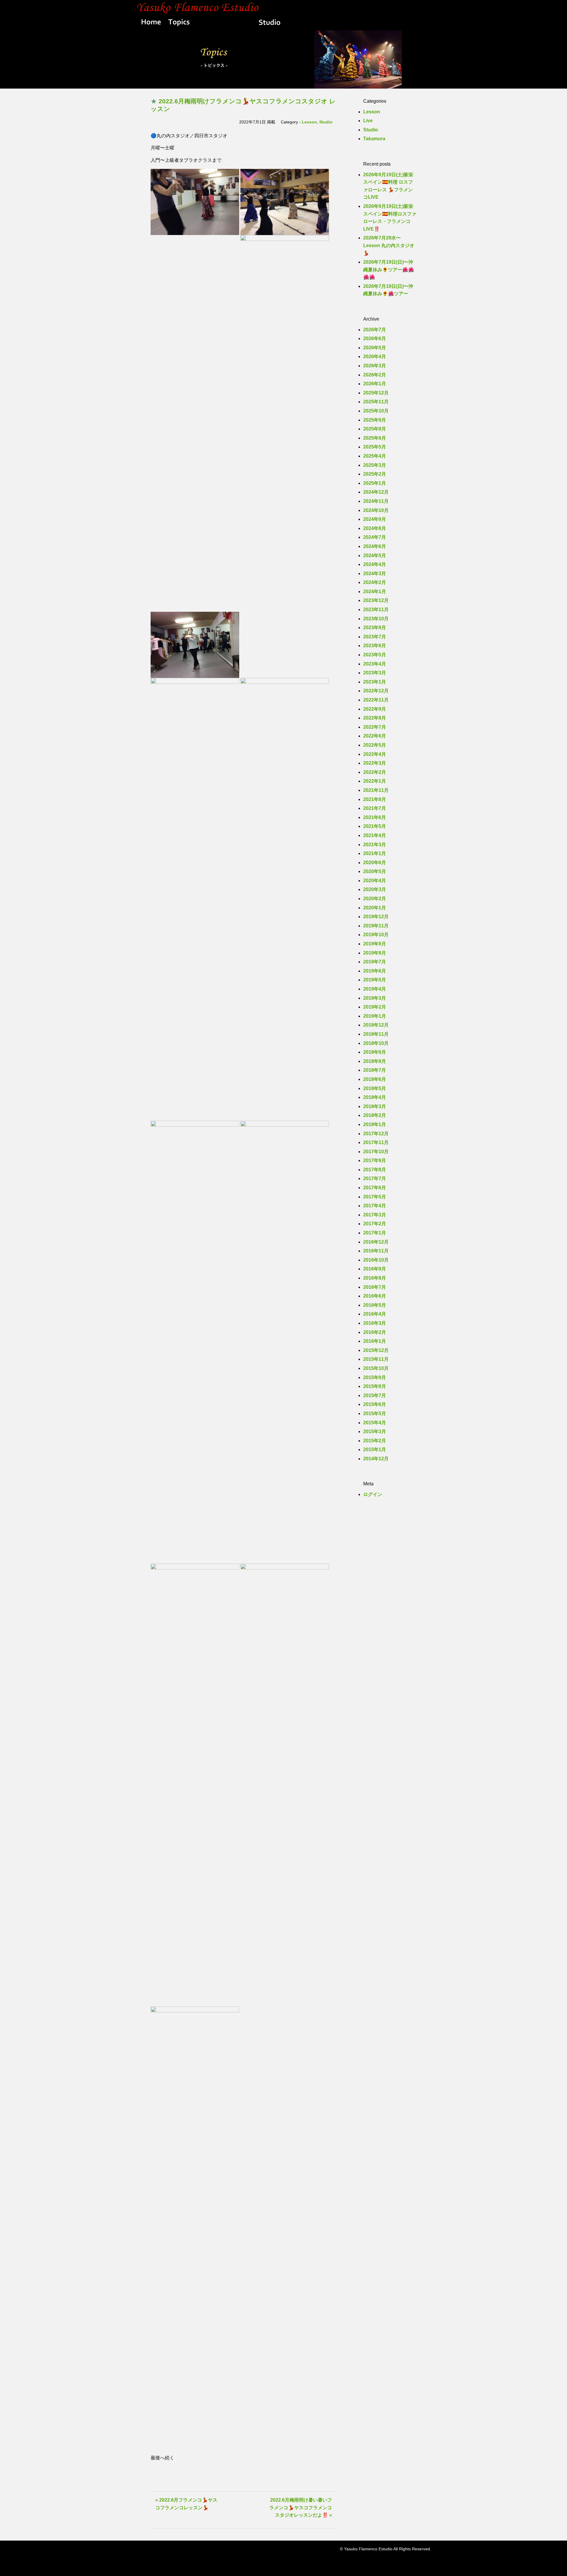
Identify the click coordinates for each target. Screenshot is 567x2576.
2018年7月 (375, 1070)
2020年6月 (375, 863)
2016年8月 (375, 1278)
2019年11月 (376, 926)
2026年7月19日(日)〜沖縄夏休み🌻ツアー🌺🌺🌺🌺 (389, 270)
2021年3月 (375, 845)
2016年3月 (375, 1323)
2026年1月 (375, 384)
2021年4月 (375, 835)
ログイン (373, 1494)
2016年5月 (375, 1305)
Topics (179, 23)
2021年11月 (376, 790)
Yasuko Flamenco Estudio (283, 7)
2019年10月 (376, 935)
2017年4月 (375, 1206)
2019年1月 (375, 1016)
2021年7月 (375, 808)
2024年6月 (375, 546)
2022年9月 (375, 709)
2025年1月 (375, 483)
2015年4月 (375, 1423)
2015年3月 (375, 1431)
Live (325, 23)
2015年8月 (375, 1386)
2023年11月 (376, 610)
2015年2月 (375, 1441)
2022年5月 (375, 745)
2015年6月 (375, 1404)
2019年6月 (375, 971)
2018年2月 (375, 1115)
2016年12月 (376, 1242)
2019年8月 (375, 953)
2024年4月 (375, 564)
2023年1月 (375, 682)
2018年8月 (375, 1061)
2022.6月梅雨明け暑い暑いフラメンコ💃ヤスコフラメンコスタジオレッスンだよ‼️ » (301, 2508)
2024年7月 (375, 537)
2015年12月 (376, 1350)
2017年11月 (376, 1142)
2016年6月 (375, 1296)
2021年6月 (375, 817)
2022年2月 (375, 772)
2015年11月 (376, 1359)
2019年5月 (375, 980)
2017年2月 (375, 1224)
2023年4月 (375, 664)
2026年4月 (375, 357)
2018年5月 (375, 1088)
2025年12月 (376, 393)
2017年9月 (375, 1160)
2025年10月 (376, 411)
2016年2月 (375, 1332)
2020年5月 (375, 871)
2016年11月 (376, 1251)
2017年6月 (375, 1188)
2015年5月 (375, 1413)
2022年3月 (375, 763)
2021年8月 (375, 799)
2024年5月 (375, 556)
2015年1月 (375, 1449)
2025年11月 (376, 402)
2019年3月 (375, 998)
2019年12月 (376, 917)
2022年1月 (375, 781)
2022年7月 (375, 727)
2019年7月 (375, 962)
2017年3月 (375, 1215)
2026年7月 (375, 330)
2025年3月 (375, 465)
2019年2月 (375, 1007)
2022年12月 (376, 691)
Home (150, 23)
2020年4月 (375, 881)
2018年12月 (376, 1025)
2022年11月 (376, 700)
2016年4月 (375, 1314)
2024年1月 (375, 592)
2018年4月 (375, 1097)
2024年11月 (376, 501)
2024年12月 (376, 492)
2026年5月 (375, 348)
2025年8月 (375, 429)
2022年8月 (375, 718)
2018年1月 (375, 1124)
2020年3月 (375, 889)
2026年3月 (375, 366)
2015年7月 (375, 1395)
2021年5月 (375, 826)
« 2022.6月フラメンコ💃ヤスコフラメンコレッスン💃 (186, 2504)
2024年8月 (375, 528)
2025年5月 (375, 447)
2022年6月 (375, 736)
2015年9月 (375, 1377)
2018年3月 (375, 1106)
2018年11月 (376, 1034)
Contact (416, 23)
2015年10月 (376, 1368)
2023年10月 (376, 619)
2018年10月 (376, 1043)
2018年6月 (375, 1079)
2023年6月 (375, 646)
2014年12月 (376, 1459)
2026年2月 (375, 375)
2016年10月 (376, 1260)
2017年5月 (375, 1197)
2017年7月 (375, 1178)
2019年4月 (375, 989)
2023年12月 (376, 600)
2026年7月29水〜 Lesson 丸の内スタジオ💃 (389, 245)
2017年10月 (376, 1152)
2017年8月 (375, 1170)
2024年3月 (375, 574)
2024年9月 (375, 519)
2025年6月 (375, 438)
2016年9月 (375, 1269)
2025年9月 (375, 420)
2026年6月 (375, 338)
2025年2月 (375, 474)
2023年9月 (375, 628)
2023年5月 (375, 655)
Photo (388, 23)
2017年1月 (375, 1233)
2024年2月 (375, 582)
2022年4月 (375, 754)
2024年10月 (376, 510)
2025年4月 (375, 456)
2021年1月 (375, 853)
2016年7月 (375, 1287)
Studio (269, 23)
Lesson (299, 23)
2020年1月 (375, 908)
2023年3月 (375, 673)
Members (354, 23)
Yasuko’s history (224, 23)
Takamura (374, 139)
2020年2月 (375, 899)
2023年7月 (375, 637)
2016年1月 (375, 1341)
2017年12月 (376, 1134)
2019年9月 (375, 944)
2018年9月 (375, 1052)
